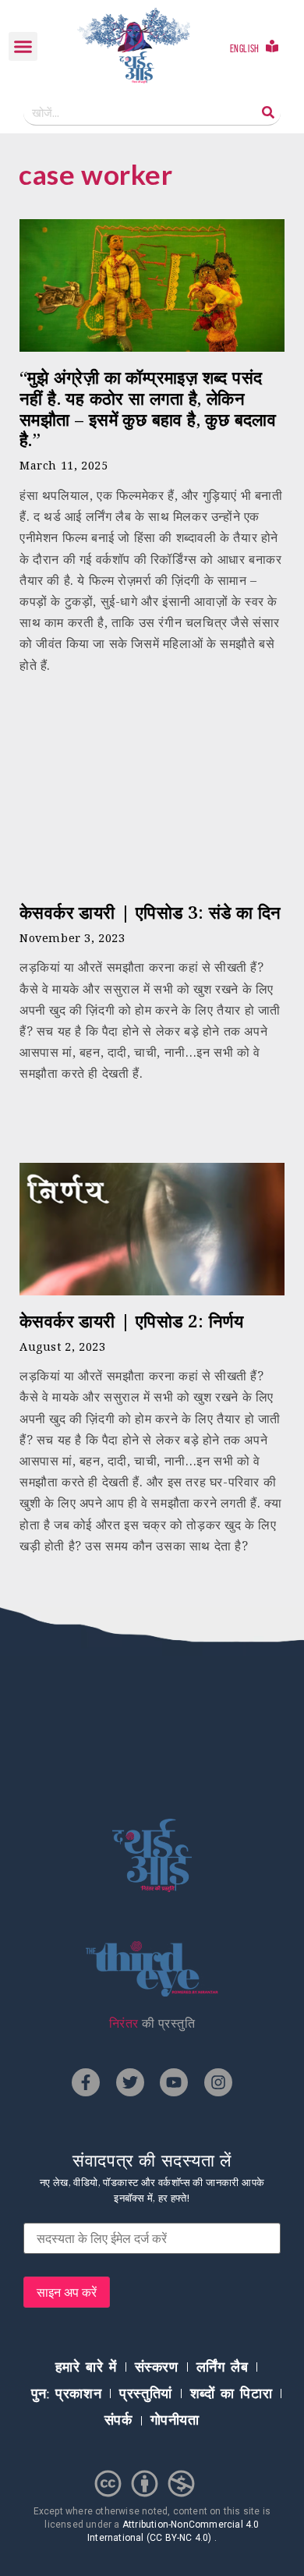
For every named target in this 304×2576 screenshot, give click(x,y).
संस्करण (157, 2367)
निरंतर (124, 2023)
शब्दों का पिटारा (231, 2394)
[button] (23, 47)
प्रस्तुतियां (146, 2394)
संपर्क (118, 2420)
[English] (272, 46)
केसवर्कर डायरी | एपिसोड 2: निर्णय (131, 1321)
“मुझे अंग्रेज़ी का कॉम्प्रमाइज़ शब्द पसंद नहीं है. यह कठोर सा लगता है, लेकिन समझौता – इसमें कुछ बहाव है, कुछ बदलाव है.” (148, 409)
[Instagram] (218, 2082)
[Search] (268, 113)
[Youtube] (174, 2082)
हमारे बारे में (86, 2367)
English (245, 49)
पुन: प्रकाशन (66, 2394)
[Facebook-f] (86, 2082)
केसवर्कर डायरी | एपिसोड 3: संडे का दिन (150, 912)
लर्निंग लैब (223, 2367)
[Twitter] (130, 2082)
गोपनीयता (175, 2420)
